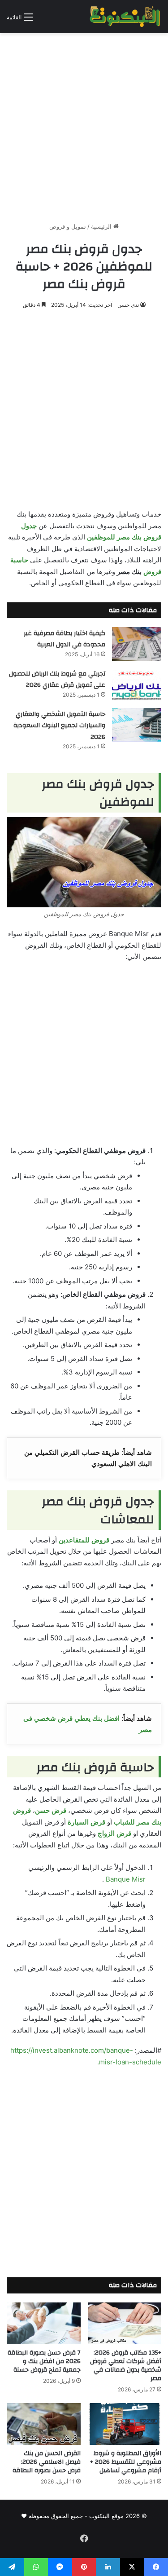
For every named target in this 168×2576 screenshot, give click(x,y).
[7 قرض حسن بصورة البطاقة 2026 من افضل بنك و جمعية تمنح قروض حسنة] (44, 2323)
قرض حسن (51, 1810)
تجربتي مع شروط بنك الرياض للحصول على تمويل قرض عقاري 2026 (57, 680)
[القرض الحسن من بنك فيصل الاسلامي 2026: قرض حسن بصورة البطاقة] (44, 2424)
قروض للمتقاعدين (84, 1540)
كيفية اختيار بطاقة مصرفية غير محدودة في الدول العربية (65, 639)
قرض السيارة (86, 1822)
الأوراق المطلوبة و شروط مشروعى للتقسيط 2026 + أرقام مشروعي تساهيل (126, 2462)
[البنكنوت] (125, 17)
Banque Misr (126, 1879)
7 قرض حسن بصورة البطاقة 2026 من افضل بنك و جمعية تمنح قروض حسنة (44, 2361)
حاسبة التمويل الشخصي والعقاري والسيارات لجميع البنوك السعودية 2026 (59, 726)
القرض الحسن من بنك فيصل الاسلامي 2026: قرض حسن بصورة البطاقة (47, 2462)
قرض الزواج (114, 1833)
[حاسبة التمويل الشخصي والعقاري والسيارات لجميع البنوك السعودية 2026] (137, 725)
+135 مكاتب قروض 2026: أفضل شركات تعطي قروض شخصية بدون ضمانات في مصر (126, 2366)
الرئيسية (102, 226)
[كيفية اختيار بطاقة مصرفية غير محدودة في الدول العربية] (137, 644)
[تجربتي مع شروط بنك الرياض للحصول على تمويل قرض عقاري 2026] (137, 684)
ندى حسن (128, 305)
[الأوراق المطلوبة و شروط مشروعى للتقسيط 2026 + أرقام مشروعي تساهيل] (125, 2424)
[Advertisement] (84, 124)
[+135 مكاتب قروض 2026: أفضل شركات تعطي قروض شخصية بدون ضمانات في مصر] (125, 2323)
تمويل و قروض (68, 226)
